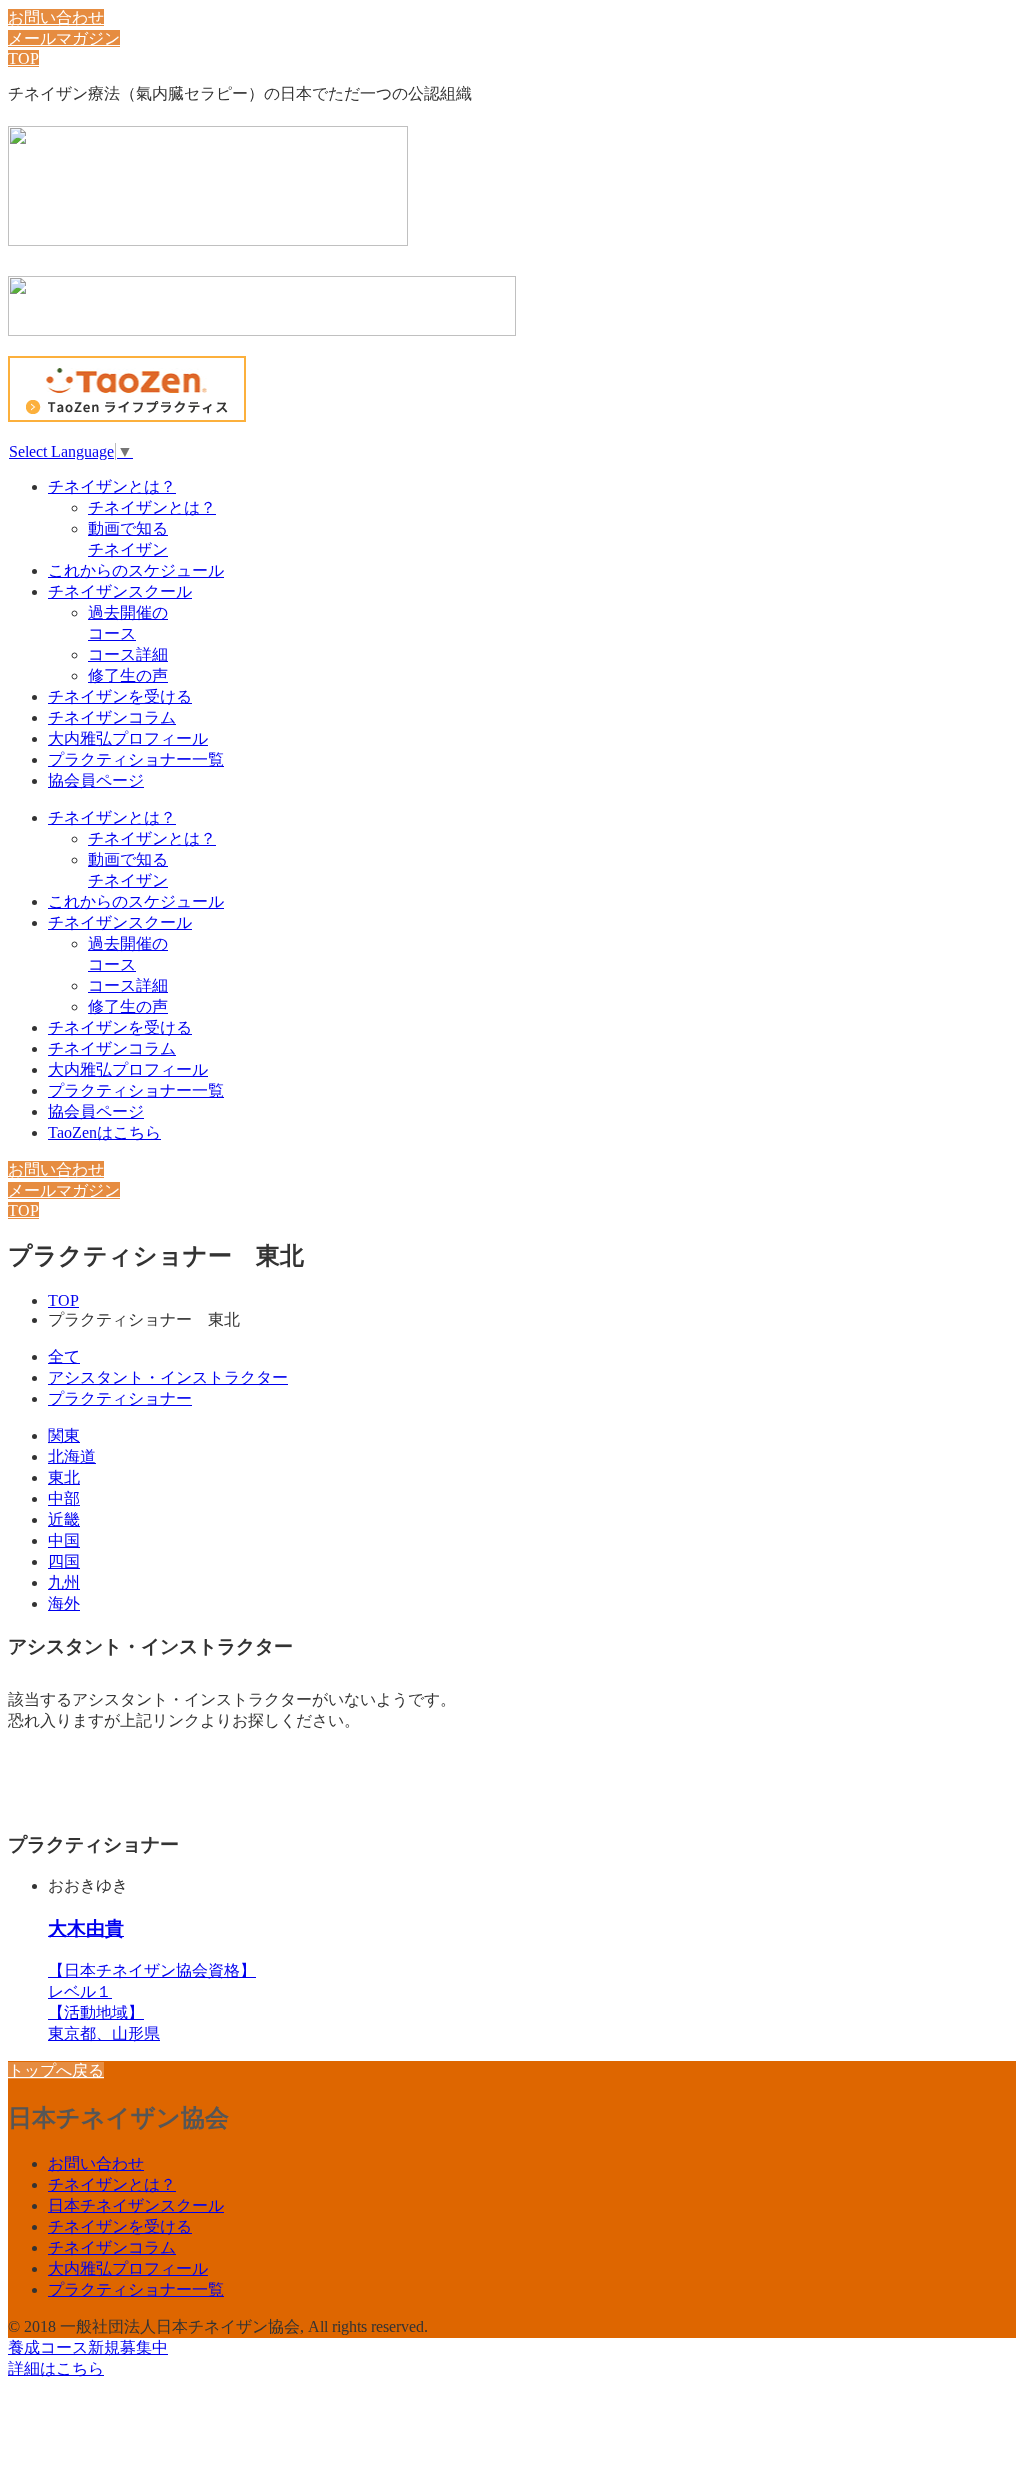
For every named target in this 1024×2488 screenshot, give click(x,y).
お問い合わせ (56, 17)
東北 (64, 1477)
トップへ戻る (56, 2070)
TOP (23, 58)
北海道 (72, 1456)
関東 (64, 1435)
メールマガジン (64, 38)
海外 (64, 1603)
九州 (64, 1582)
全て (64, 1356)
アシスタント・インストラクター (168, 1377)
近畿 (64, 1519)
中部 (64, 1498)
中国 (64, 1540)
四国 (64, 1561)
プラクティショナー (120, 1398)
